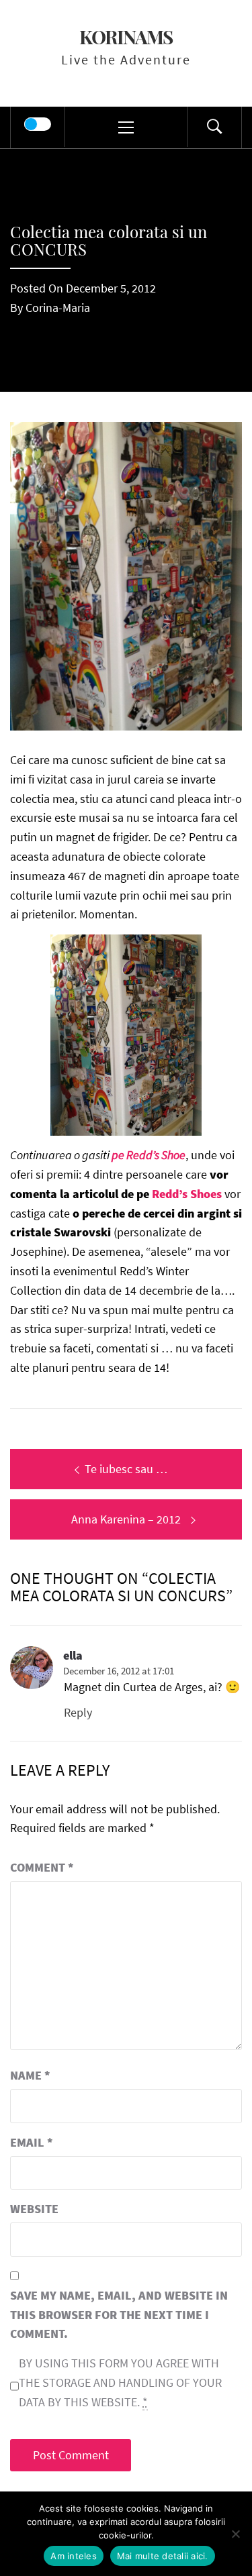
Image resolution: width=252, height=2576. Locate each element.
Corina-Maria (58, 308)
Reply (78, 1712)
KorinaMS (126, 37)
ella (73, 1655)
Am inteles (74, 2556)
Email (32, 2142)
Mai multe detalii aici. (163, 2556)
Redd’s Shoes (185, 1194)
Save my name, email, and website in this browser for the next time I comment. (119, 2315)
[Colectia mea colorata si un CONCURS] (126, 575)
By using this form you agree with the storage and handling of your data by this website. (120, 2382)
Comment (42, 1867)
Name (30, 2075)
